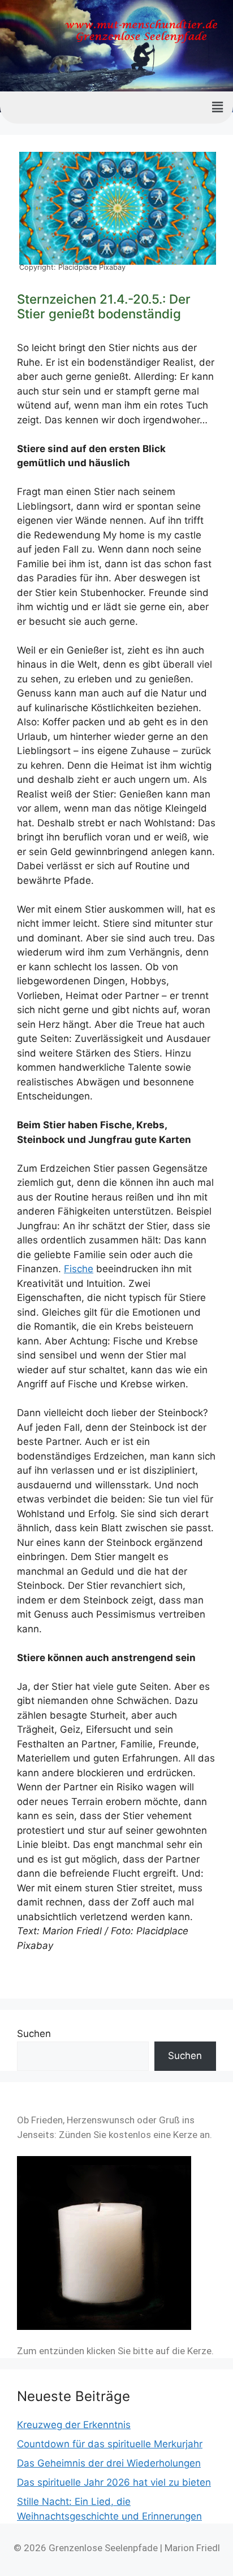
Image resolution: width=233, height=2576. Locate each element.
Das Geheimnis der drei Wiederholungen (109, 2463)
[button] (218, 108)
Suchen (34, 2034)
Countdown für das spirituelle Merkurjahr (110, 2444)
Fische (79, 1269)
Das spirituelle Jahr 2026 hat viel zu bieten (114, 2482)
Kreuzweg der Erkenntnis (74, 2425)
